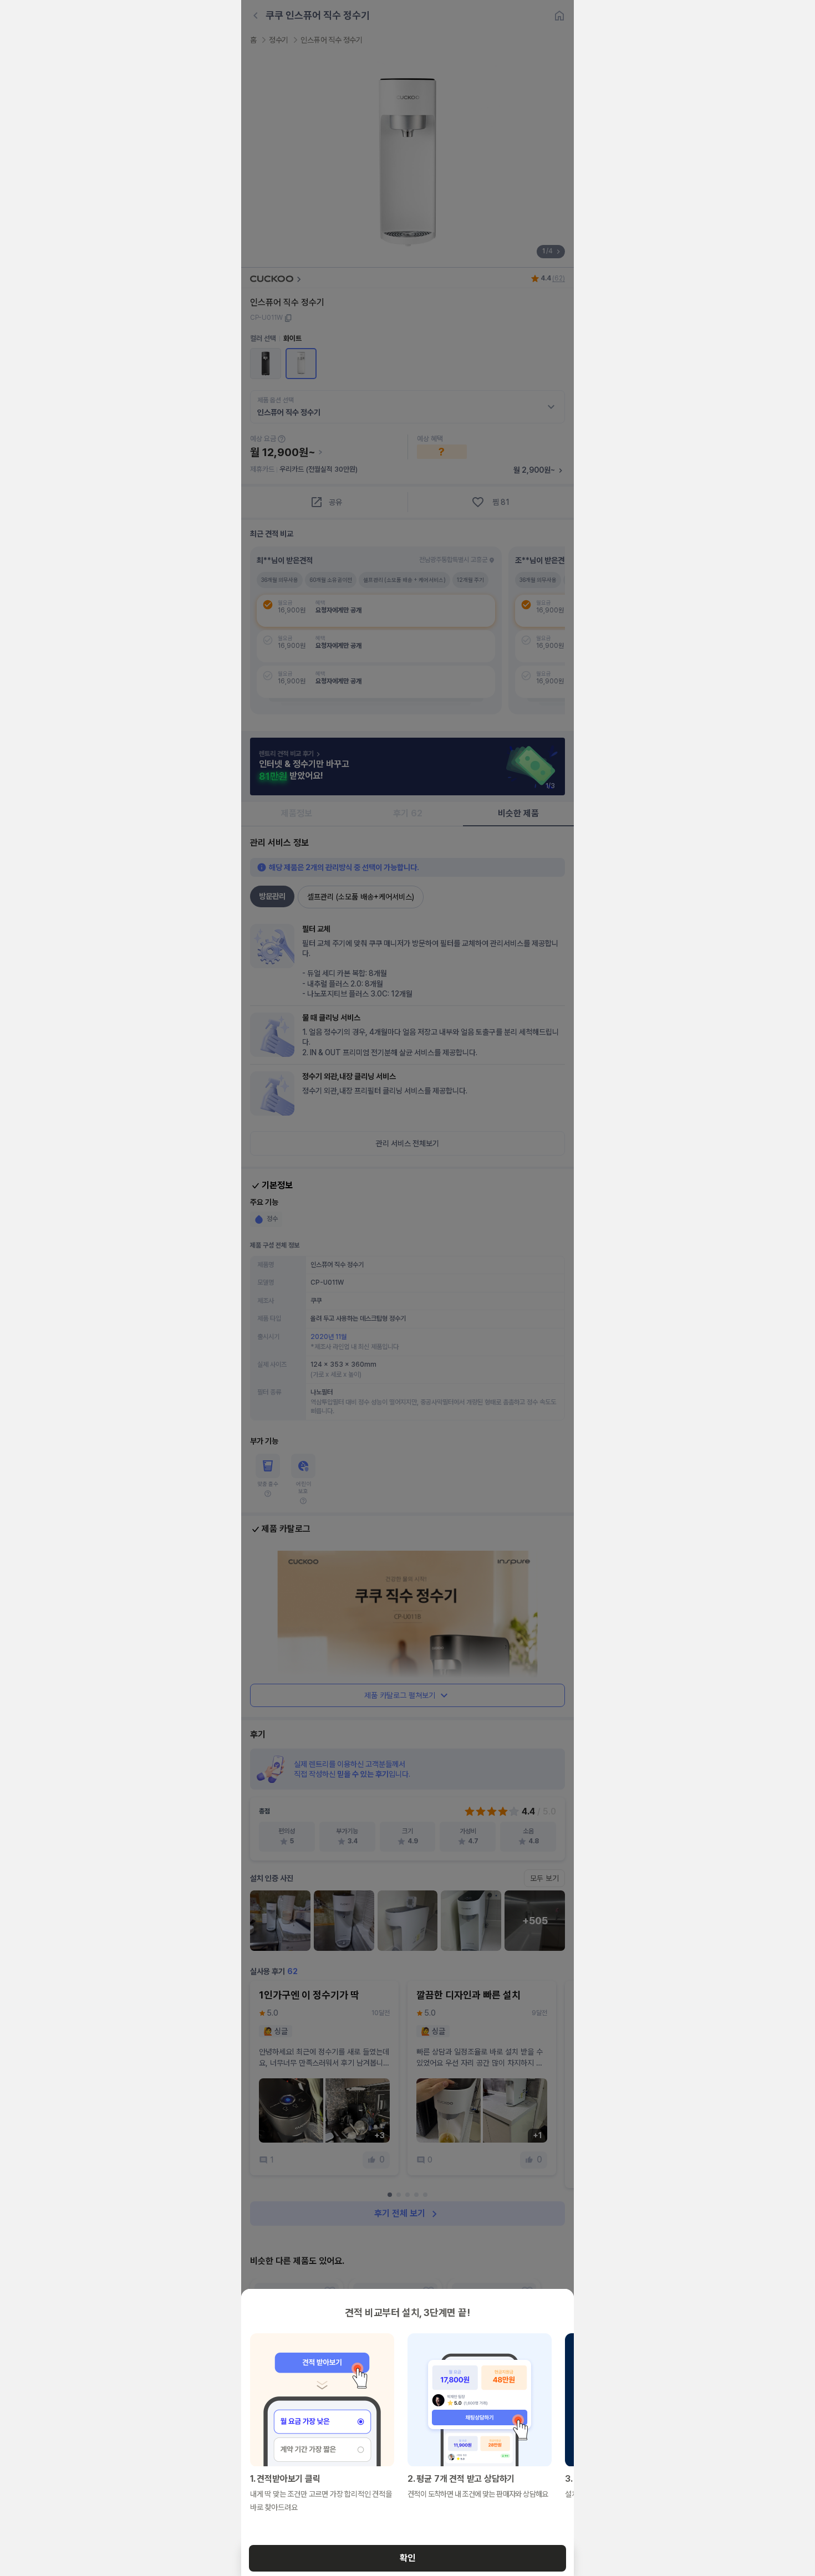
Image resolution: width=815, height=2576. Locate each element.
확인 (407, 2558)
